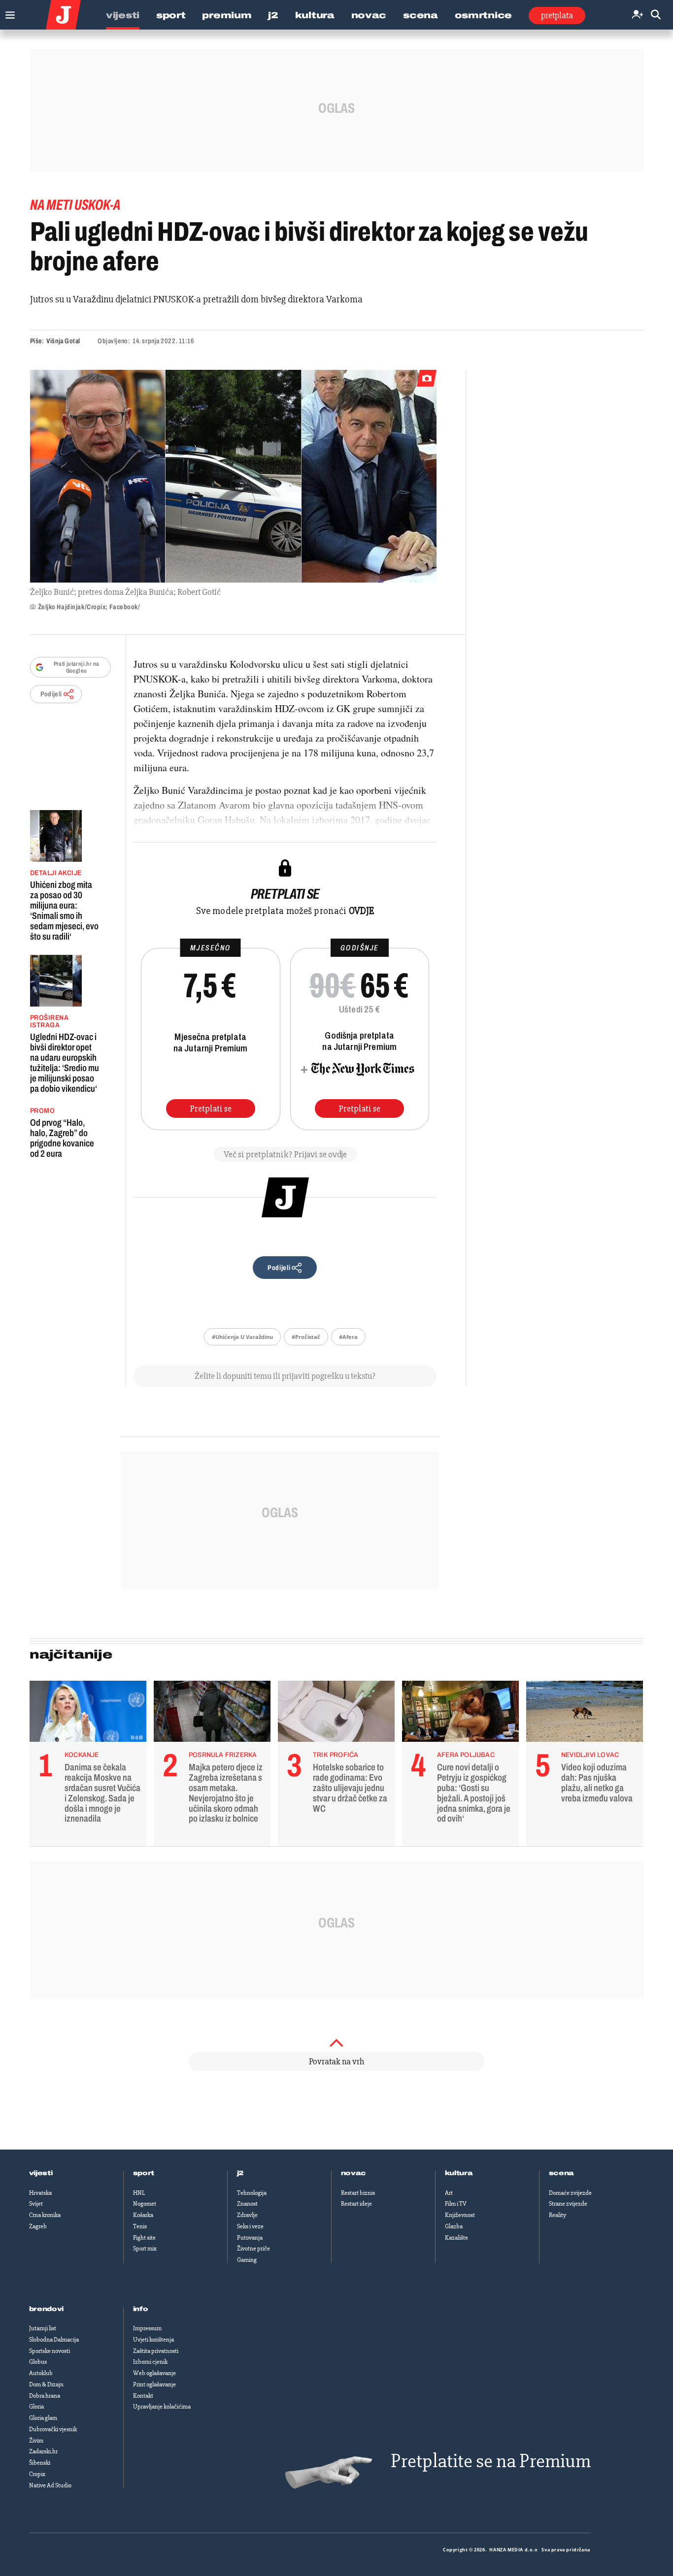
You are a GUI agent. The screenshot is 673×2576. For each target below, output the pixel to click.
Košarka (143, 2215)
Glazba (454, 2226)
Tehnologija (252, 2193)
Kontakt (143, 2396)
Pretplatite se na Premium (491, 2461)
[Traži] (656, 15)
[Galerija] (233, 476)
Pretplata (557, 15)
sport (144, 2173)
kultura (459, 2173)
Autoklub (41, 2373)
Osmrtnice (483, 15)
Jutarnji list (43, 2328)
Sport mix (145, 2249)
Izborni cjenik (150, 2362)
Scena (421, 15)
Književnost (460, 2215)
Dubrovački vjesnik (53, 2429)
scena (562, 2173)
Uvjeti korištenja (153, 2340)
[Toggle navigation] (8, 13)
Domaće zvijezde (570, 2193)
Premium (227, 15)
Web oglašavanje (154, 2373)
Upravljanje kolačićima (162, 2407)
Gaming (247, 2260)
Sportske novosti (50, 2351)
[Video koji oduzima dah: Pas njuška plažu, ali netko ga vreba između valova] (585, 1714)
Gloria (36, 2407)
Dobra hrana (45, 2396)
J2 (273, 15)
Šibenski (40, 2463)
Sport (171, 15)
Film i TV (456, 2204)
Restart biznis (358, 2193)
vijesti (41, 2173)
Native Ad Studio (50, 2485)
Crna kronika (45, 2215)
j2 (240, 2173)
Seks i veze (250, 2226)
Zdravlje (247, 2215)
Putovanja (250, 2238)
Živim (36, 2441)
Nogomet (145, 2204)
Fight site (144, 2238)
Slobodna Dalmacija (54, 2340)
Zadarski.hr (43, 2451)
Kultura (315, 15)
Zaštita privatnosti (156, 2351)
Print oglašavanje (154, 2384)
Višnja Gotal (63, 341)
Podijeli (51, 694)
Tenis (140, 2226)
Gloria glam (43, 2418)
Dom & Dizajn (46, 2384)
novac (354, 2173)
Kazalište (456, 2238)
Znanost (247, 2204)
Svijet (36, 2204)
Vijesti (123, 15)
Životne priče (253, 2249)
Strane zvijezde (568, 2204)
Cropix (37, 2474)
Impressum (147, 2328)
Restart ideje (356, 2204)
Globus (38, 2362)
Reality (557, 2215)
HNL (139, 2193)
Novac (369, 15)
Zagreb (38, 2226)
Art (449, 2193)
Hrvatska (40, 2193)
